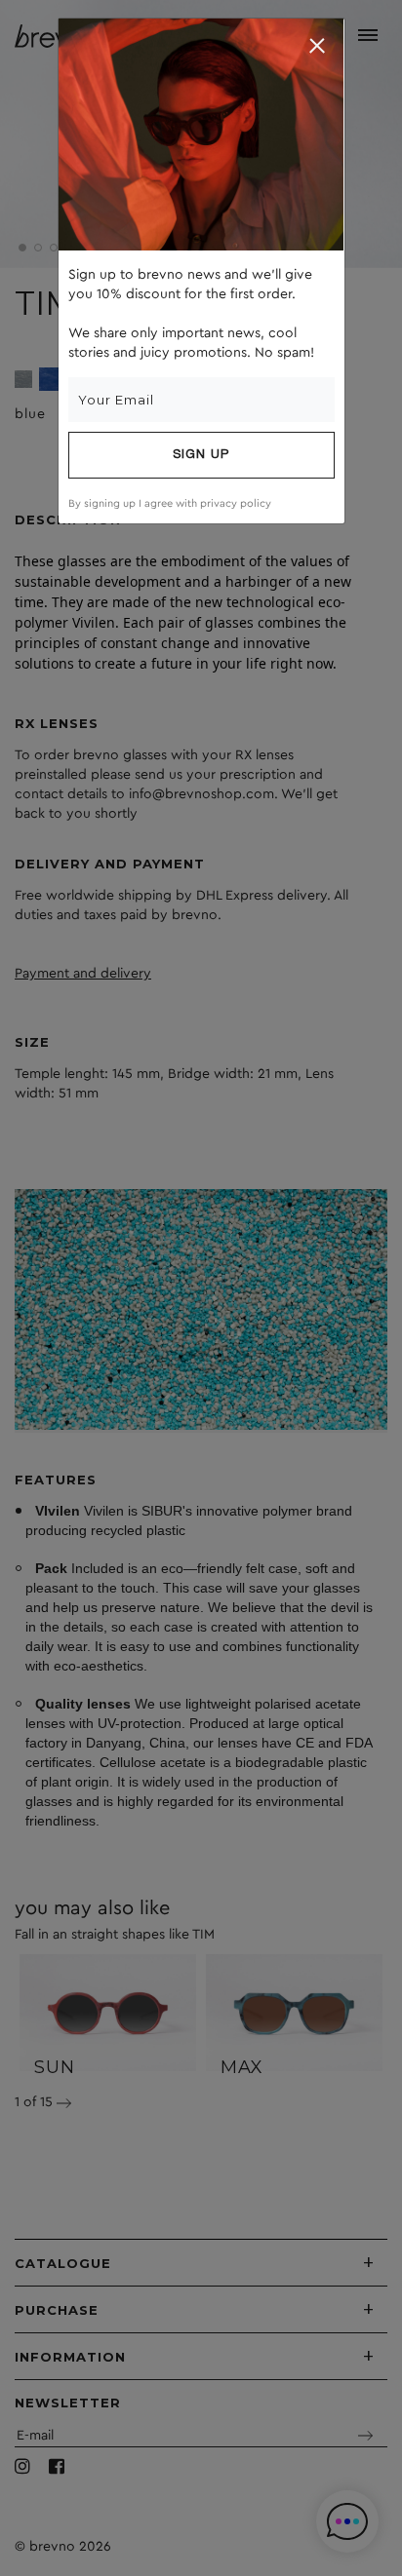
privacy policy (236, 503)
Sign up (201, 455)
